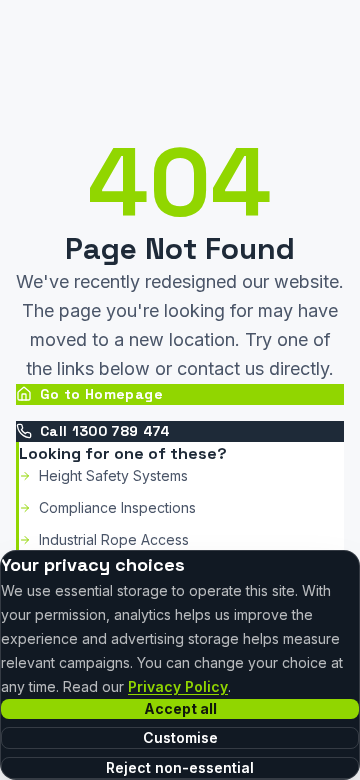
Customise (180, 737)
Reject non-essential (180, 767)
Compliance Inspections (117, 507)
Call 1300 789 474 (105, 431)
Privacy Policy (178, 686)
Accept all (180, 708)
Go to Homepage (101, 394)
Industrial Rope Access (114, 539)
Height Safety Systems (113, 475)
